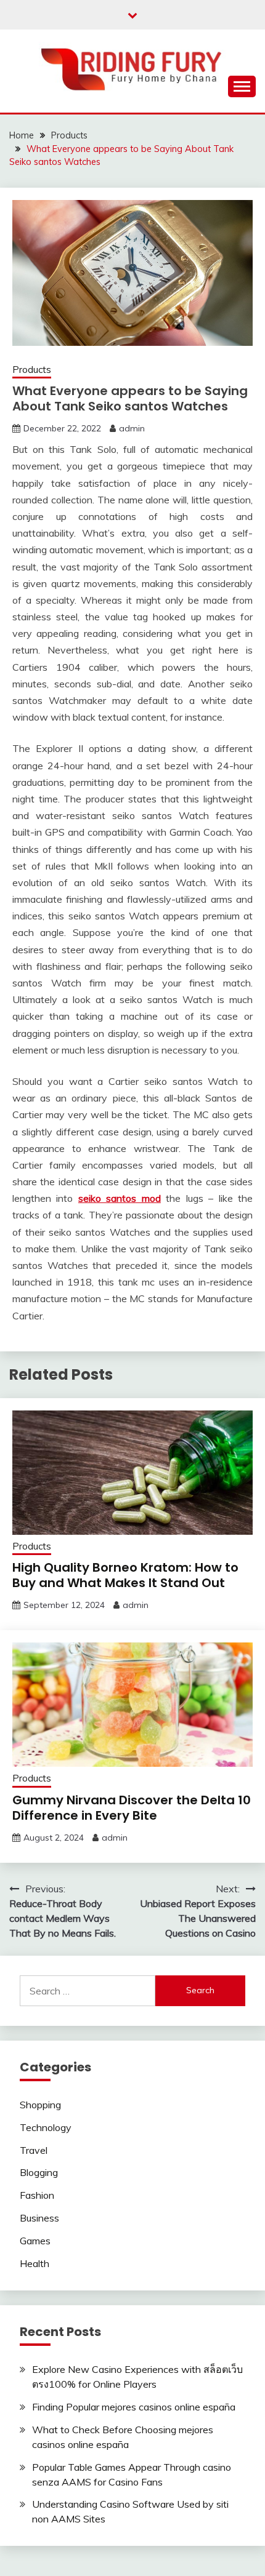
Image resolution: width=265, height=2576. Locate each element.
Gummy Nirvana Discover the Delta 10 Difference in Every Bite (132, 1808)
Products (32, 370)
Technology (46, 2127)
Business (39, 2218)
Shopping (40, 2105)
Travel (34, 2150)
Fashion (37, 2195)
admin (132, 428)
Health (35, 2263)
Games (35, 2241)
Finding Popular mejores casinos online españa (134, 2407)
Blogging (39, 2172)
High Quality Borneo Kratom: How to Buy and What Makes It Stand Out (125, 1575)
